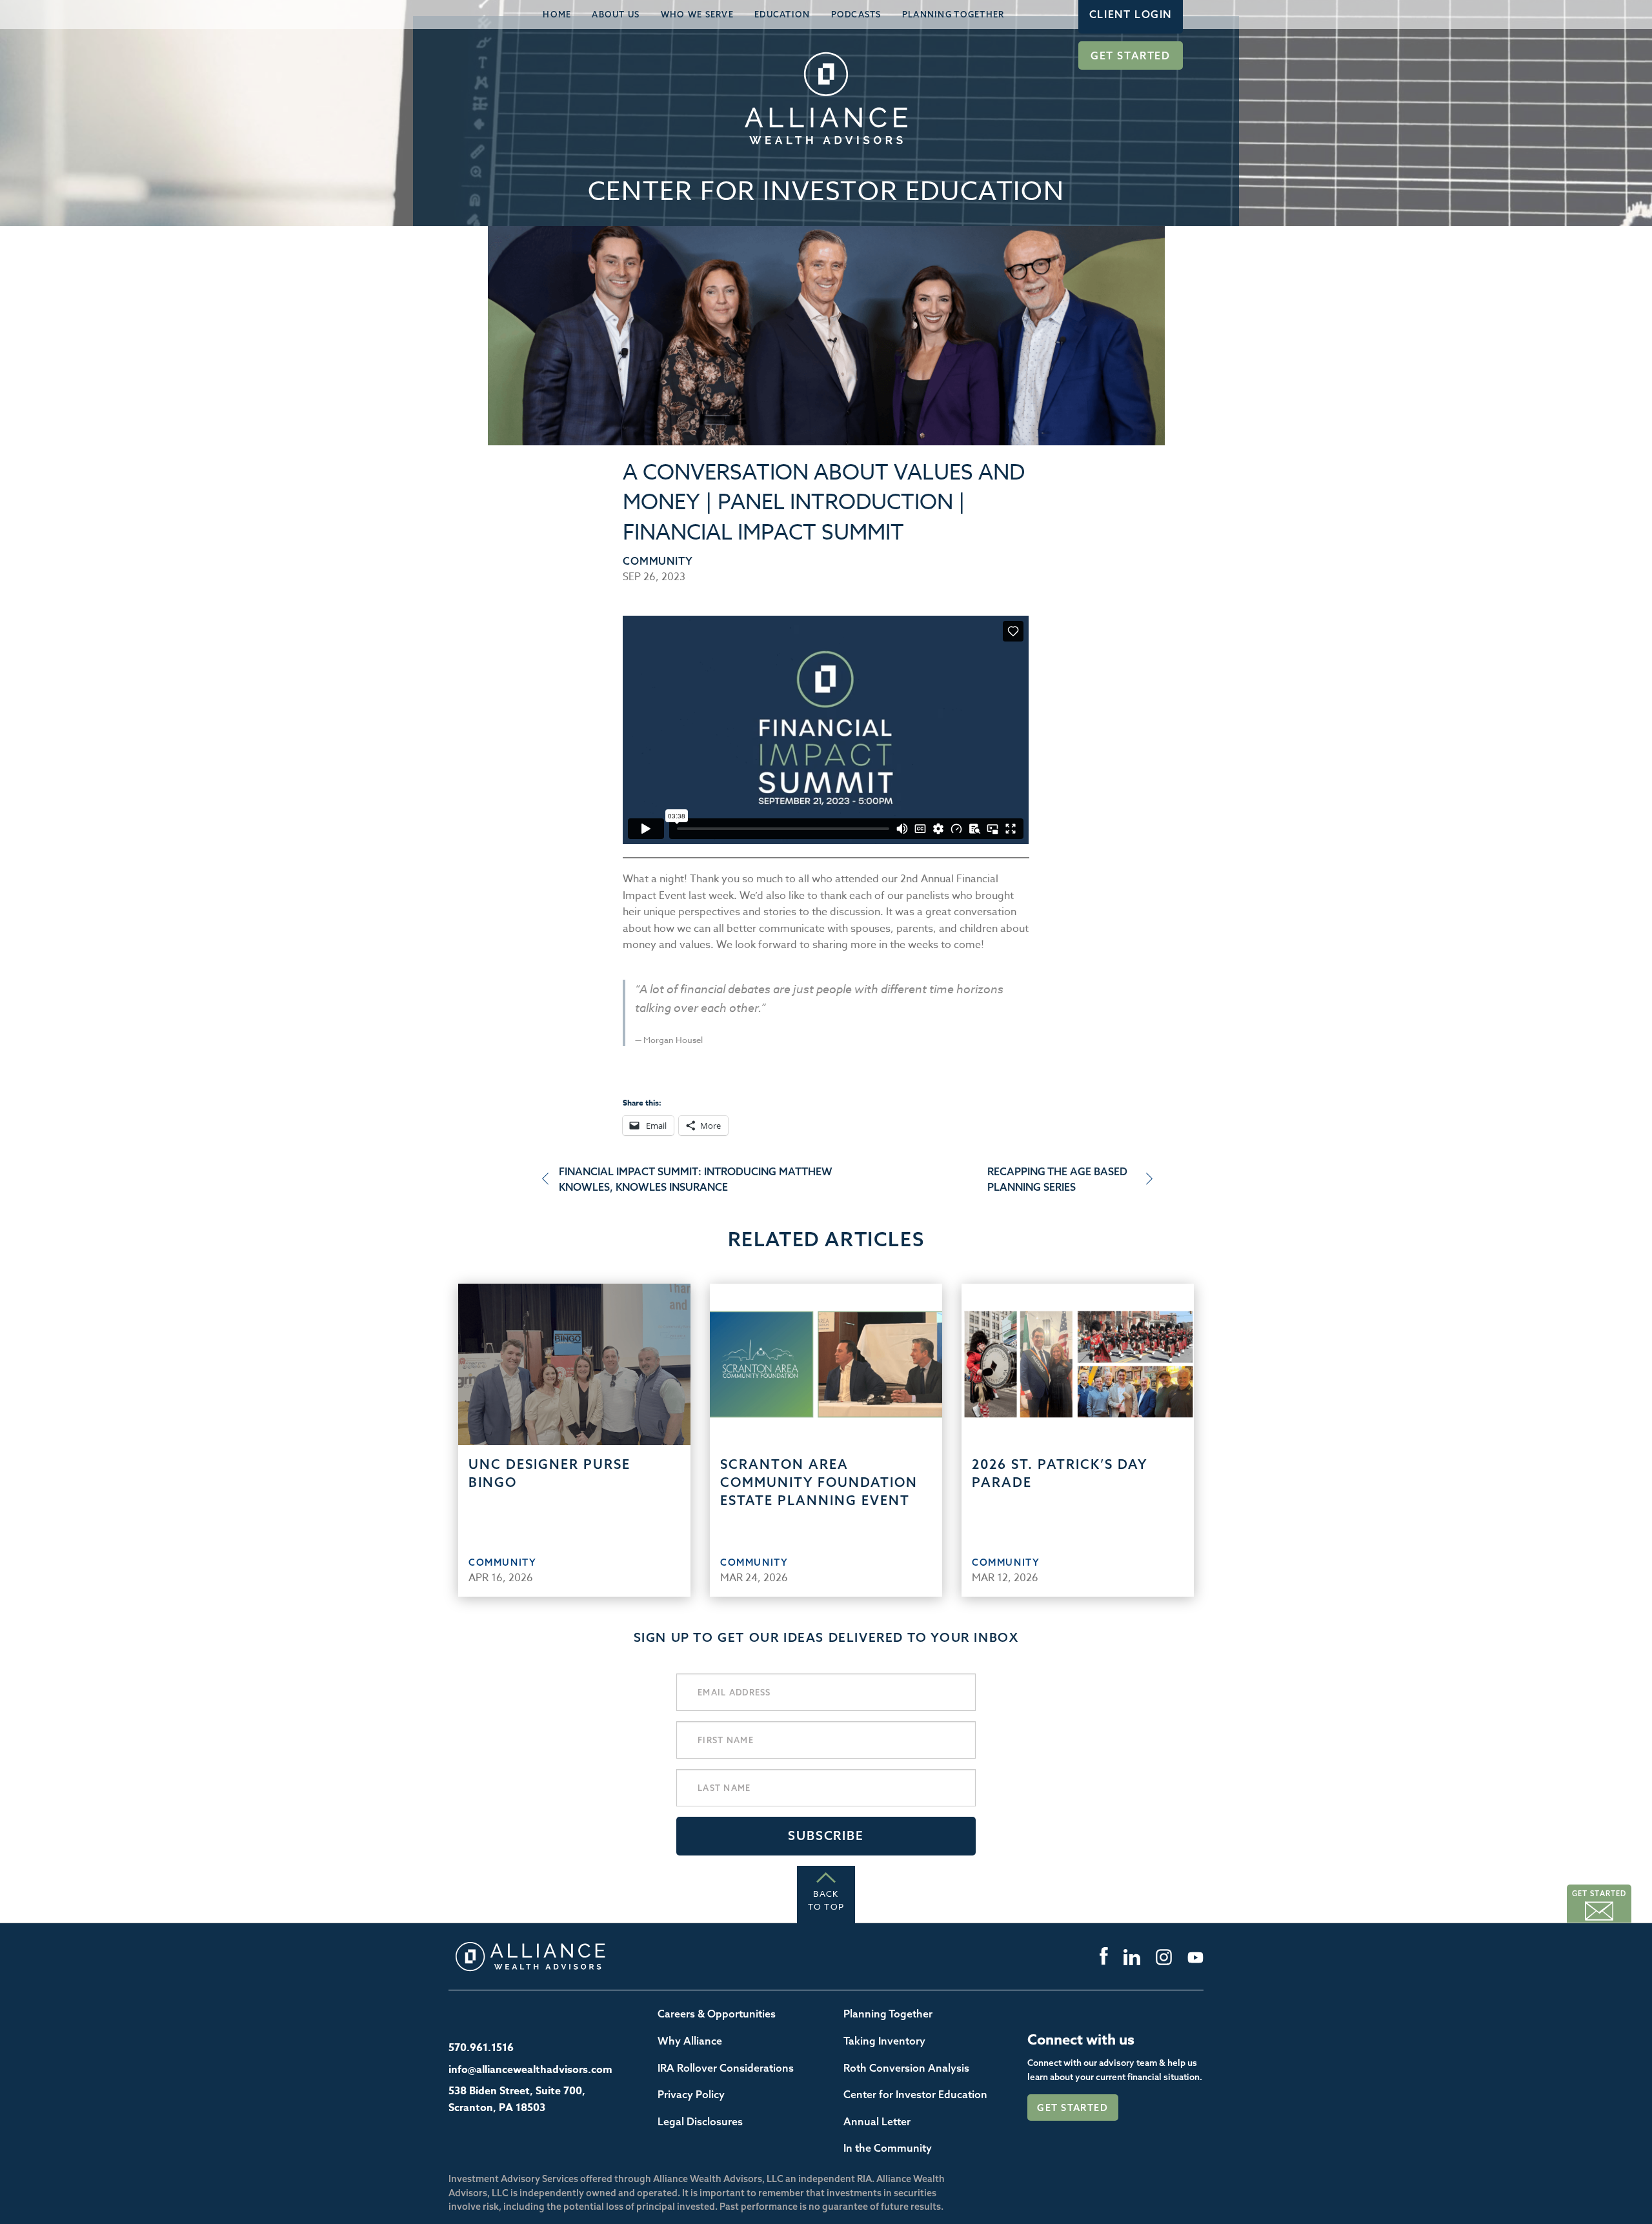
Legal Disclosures (700, 2121)
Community (658, 561)
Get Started (1131, 56)
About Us (616, 14)
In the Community (888, 2148)
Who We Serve (697, 14)
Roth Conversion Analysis (906, 2068)
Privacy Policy (691, 2094)
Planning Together (953, 14)
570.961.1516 (481, 2048)
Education (782, 14)
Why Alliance (690, 2041)
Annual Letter (877, 2121)
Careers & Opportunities (717, 2014)
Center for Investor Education (915, 2094)
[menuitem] (557, 15)
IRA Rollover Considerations (726, 2068)
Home (557, 14)
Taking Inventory (884, 2041)
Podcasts (856, 14)
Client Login (1131, 14)
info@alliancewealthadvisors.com (530, 2070)
